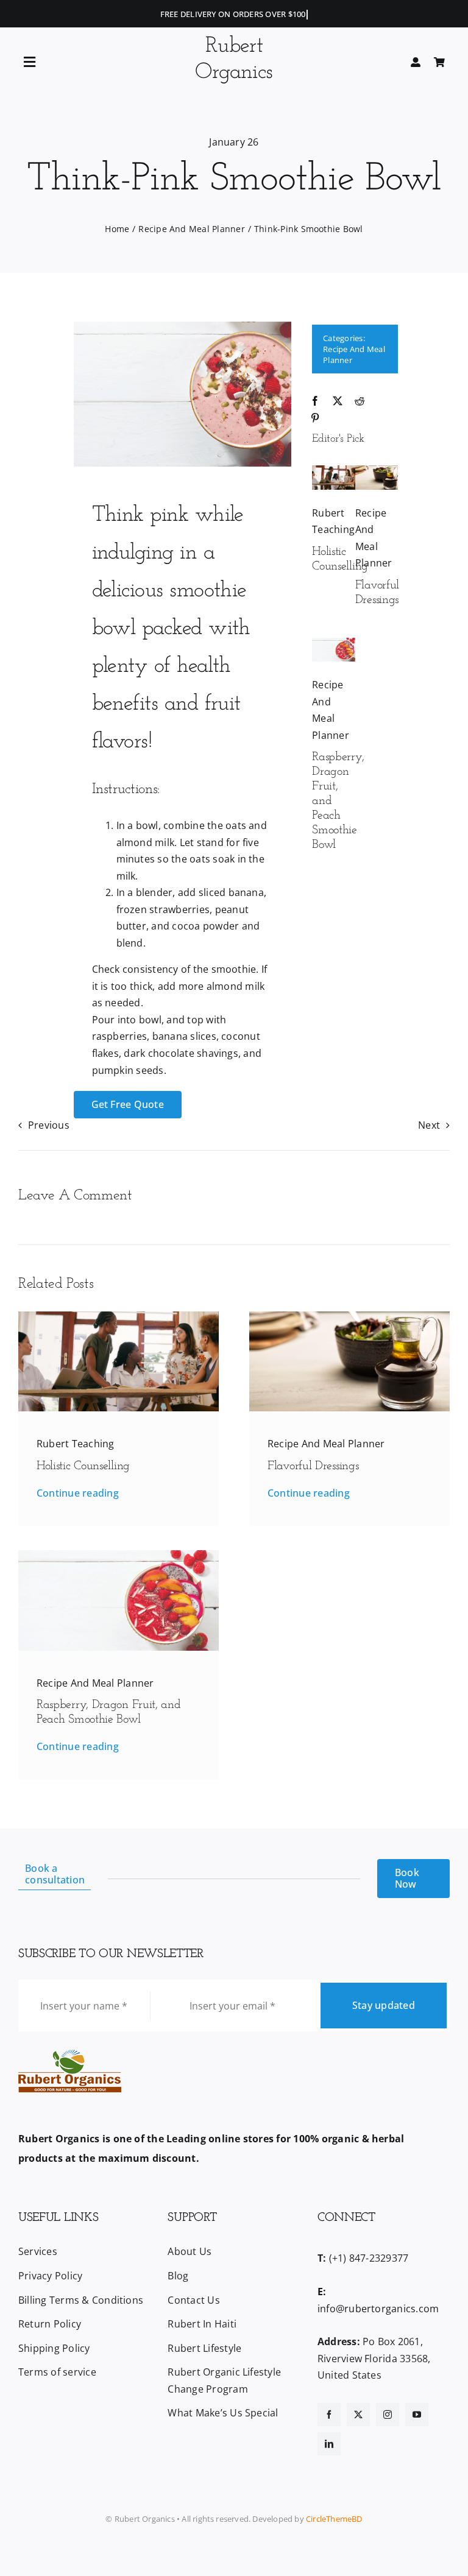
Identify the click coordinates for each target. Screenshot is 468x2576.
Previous (49, 1125)
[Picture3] (334, 470)
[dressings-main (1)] (377, 470)
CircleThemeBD (334, 2519)
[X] (338, 401)
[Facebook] (315, 401)
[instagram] (388, 2415)
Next (429, 1125)
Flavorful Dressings (313, 1466)
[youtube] (417, 2415)
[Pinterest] (315, 418)
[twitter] (358, 2415)
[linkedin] (329, 2444)
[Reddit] (360, 401)
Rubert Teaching (76, 1444)
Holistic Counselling (83, 1466)
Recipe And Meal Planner (326, 1444)
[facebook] (329, 2415)
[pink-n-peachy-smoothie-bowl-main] (334, 643)
